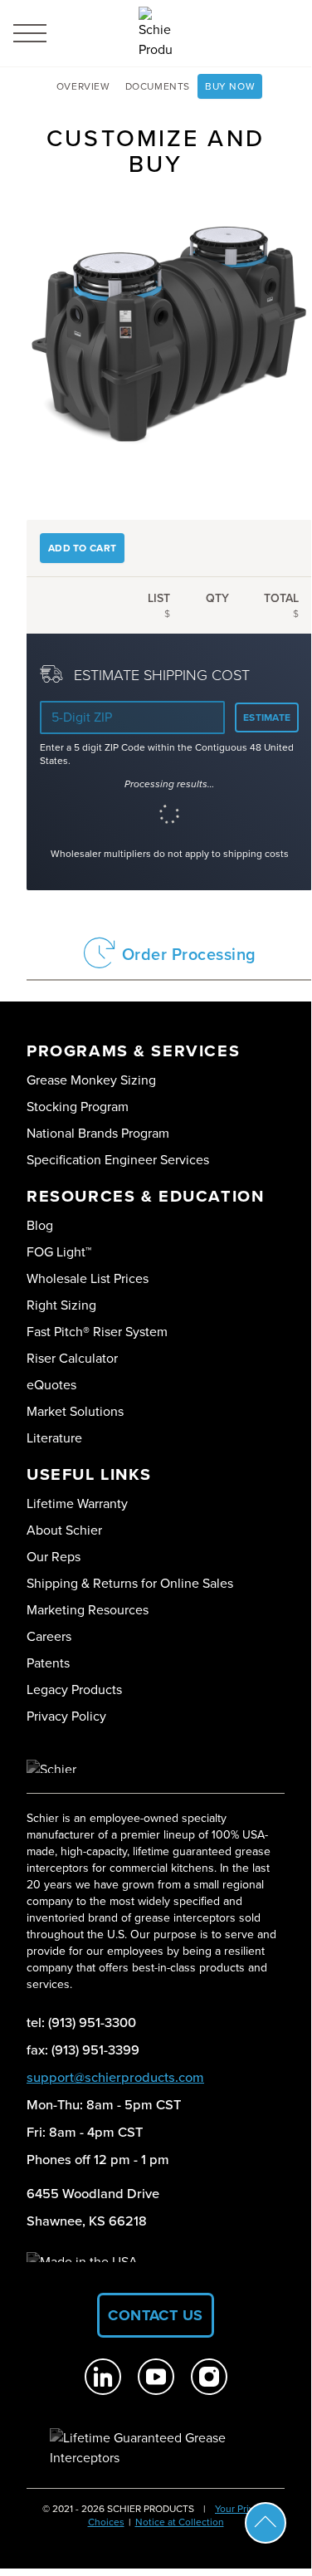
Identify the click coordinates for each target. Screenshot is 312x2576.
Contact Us (156, 2315)
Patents (48, 1663)
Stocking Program (78, 1107)
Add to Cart (82, 548)
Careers (49, 1636)
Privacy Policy (66, 1716)
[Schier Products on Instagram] (209, 2377)
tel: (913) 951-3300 (81, 2023)
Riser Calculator (72, 1358)
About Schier (64, 1530)
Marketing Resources (88, 1610)
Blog (40, 1225)
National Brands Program (98, 1133)
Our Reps (54, 1557)
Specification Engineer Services (118, 1160)
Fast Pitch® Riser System (97, 1332)
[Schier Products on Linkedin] (103, 2377)
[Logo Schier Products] (155, 33)
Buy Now (230, 86)
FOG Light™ (59, 1252)
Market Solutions (75, 1411)
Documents (158, 86)
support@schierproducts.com (115, 2077)
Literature (54, 1438)
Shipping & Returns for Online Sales (130, 1583)
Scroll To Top (266, 2523)
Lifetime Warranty (77, 1503)
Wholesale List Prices (88, 1278)
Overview (83, 86)
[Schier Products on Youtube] (156, 2377)
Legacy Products (74, 1690)
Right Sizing (61, 1305)
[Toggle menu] (30, 33)
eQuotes (51, 1385)
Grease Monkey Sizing (91, 1080)
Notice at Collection (180, 2522)
